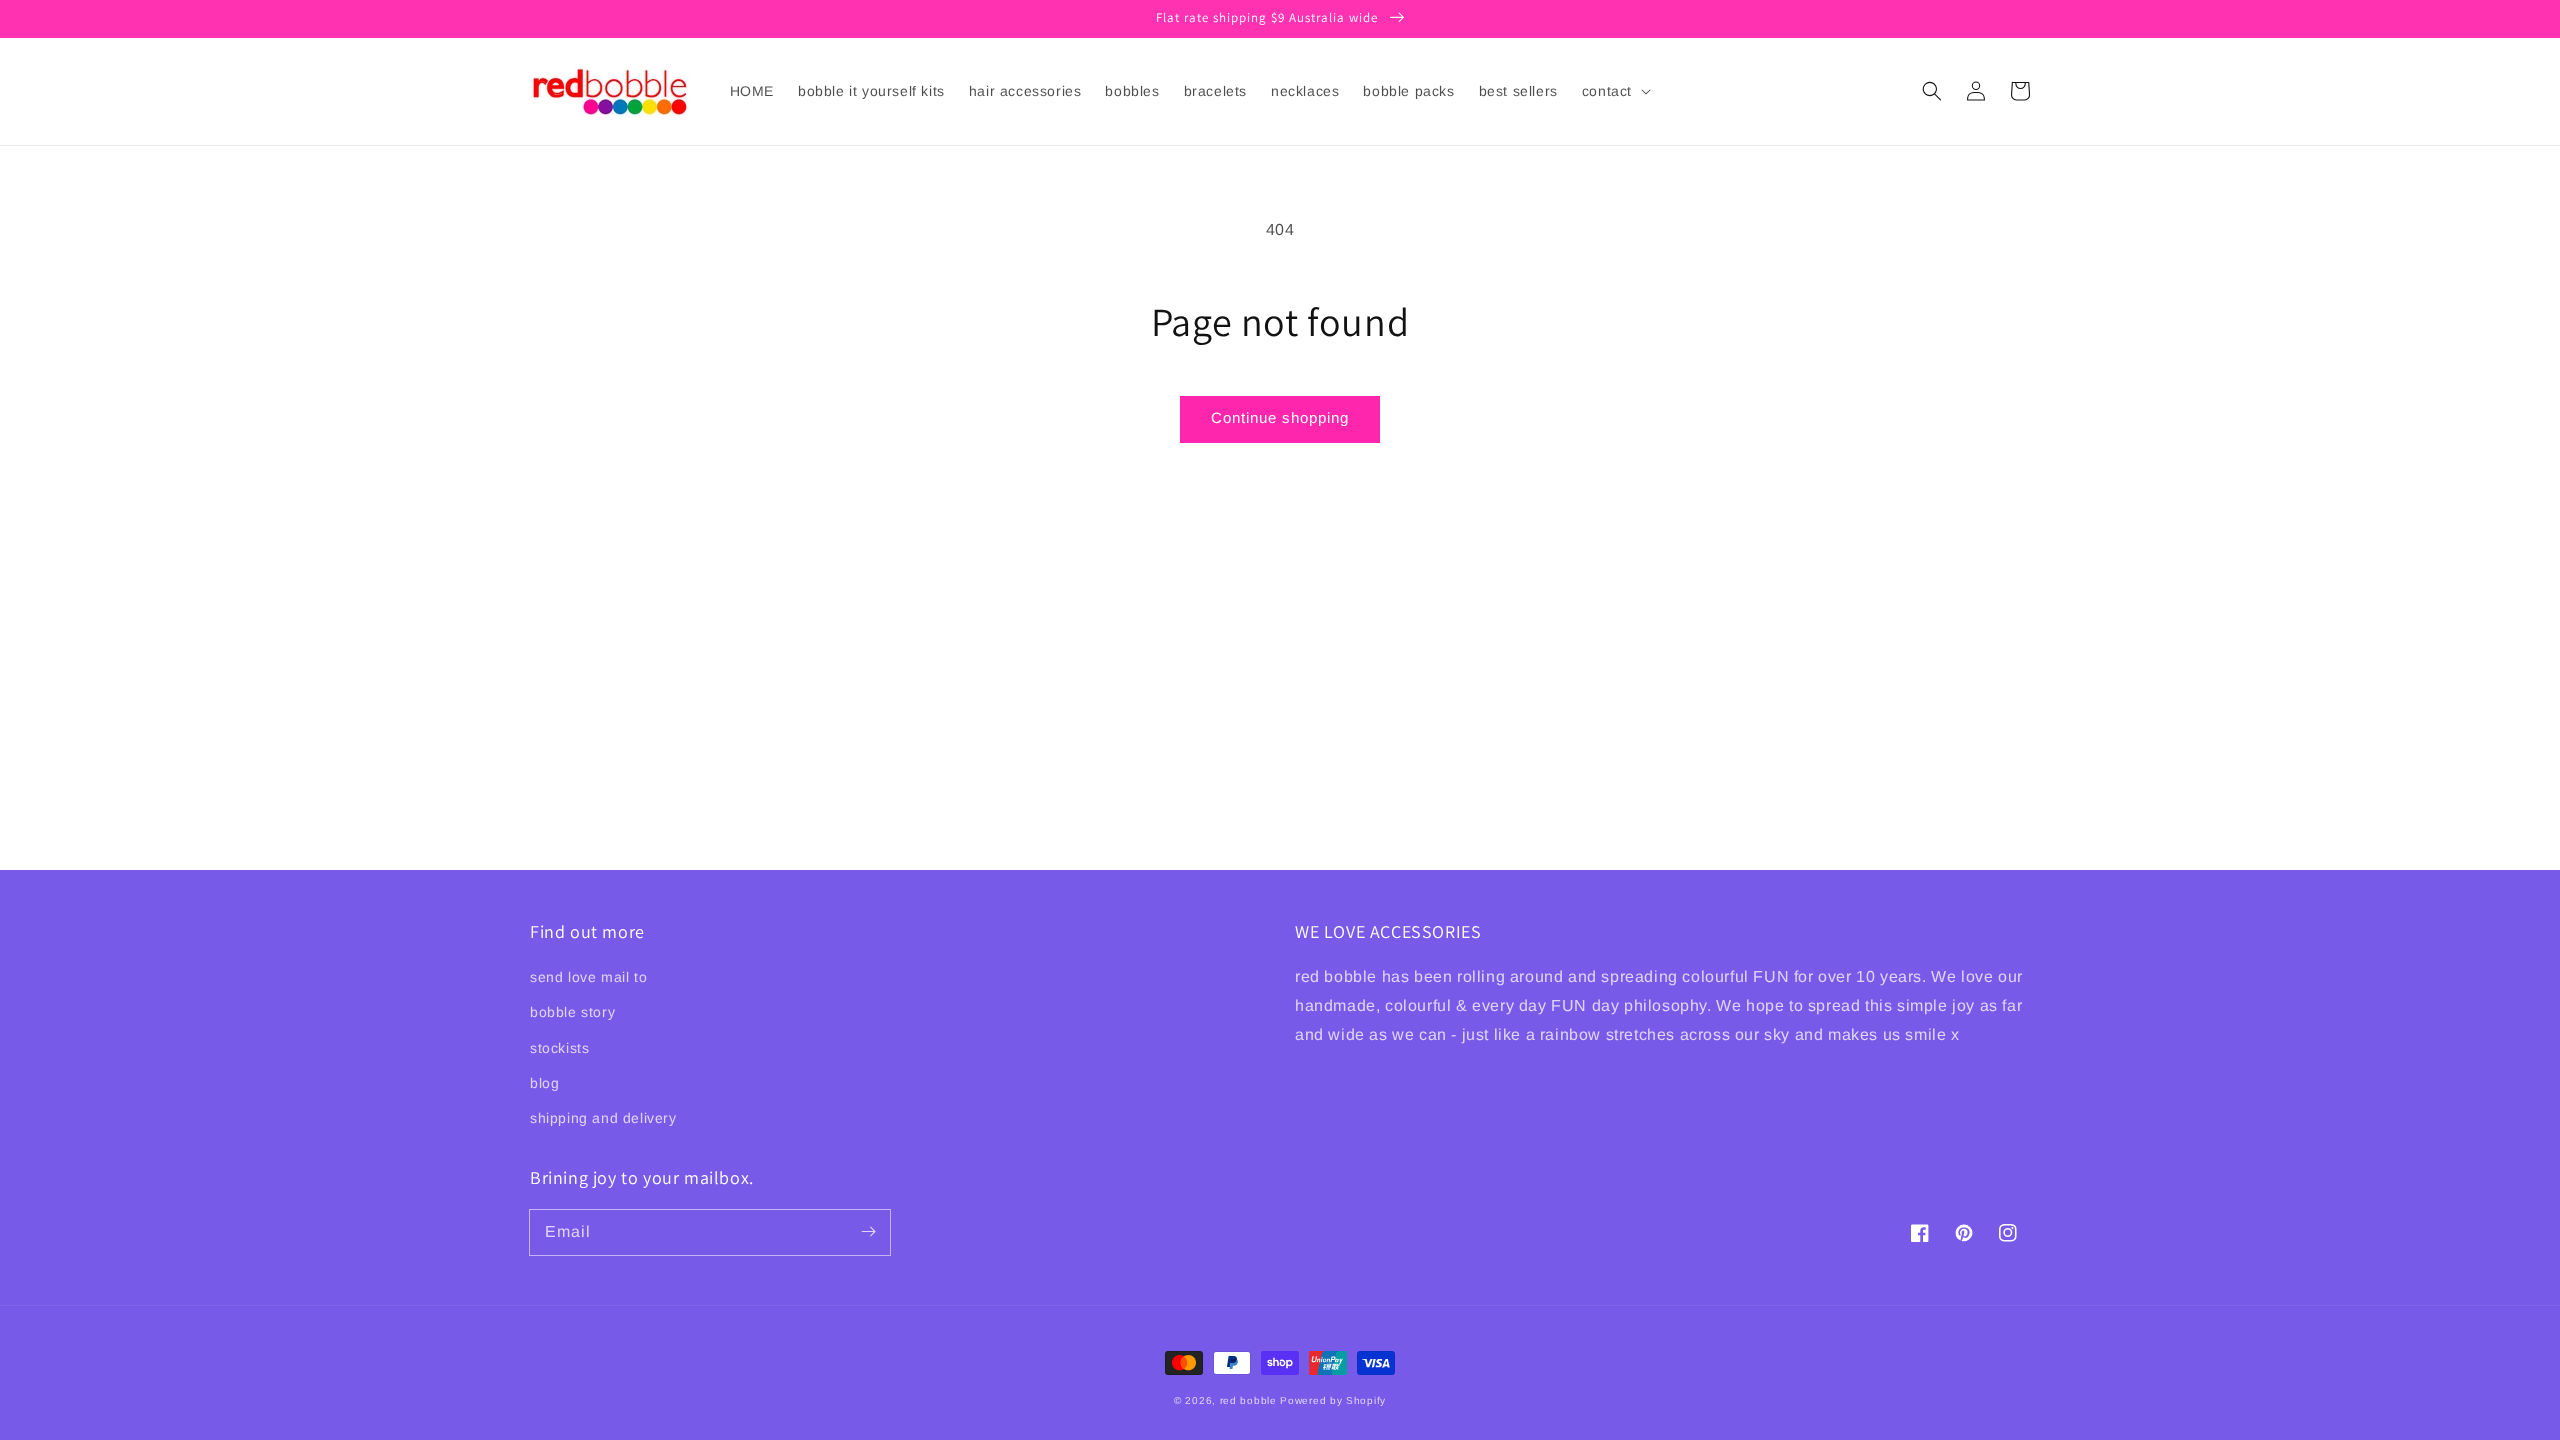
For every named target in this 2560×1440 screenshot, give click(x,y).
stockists (559, 1048)
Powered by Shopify (1333, 1400)
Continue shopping (1280, 417)
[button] (1932, 91)
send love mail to (588, 977)
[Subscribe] (868, 1232)
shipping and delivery (603, 1118)
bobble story (572, 1012)
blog (544, 1083)
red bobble (1248, 1400)
